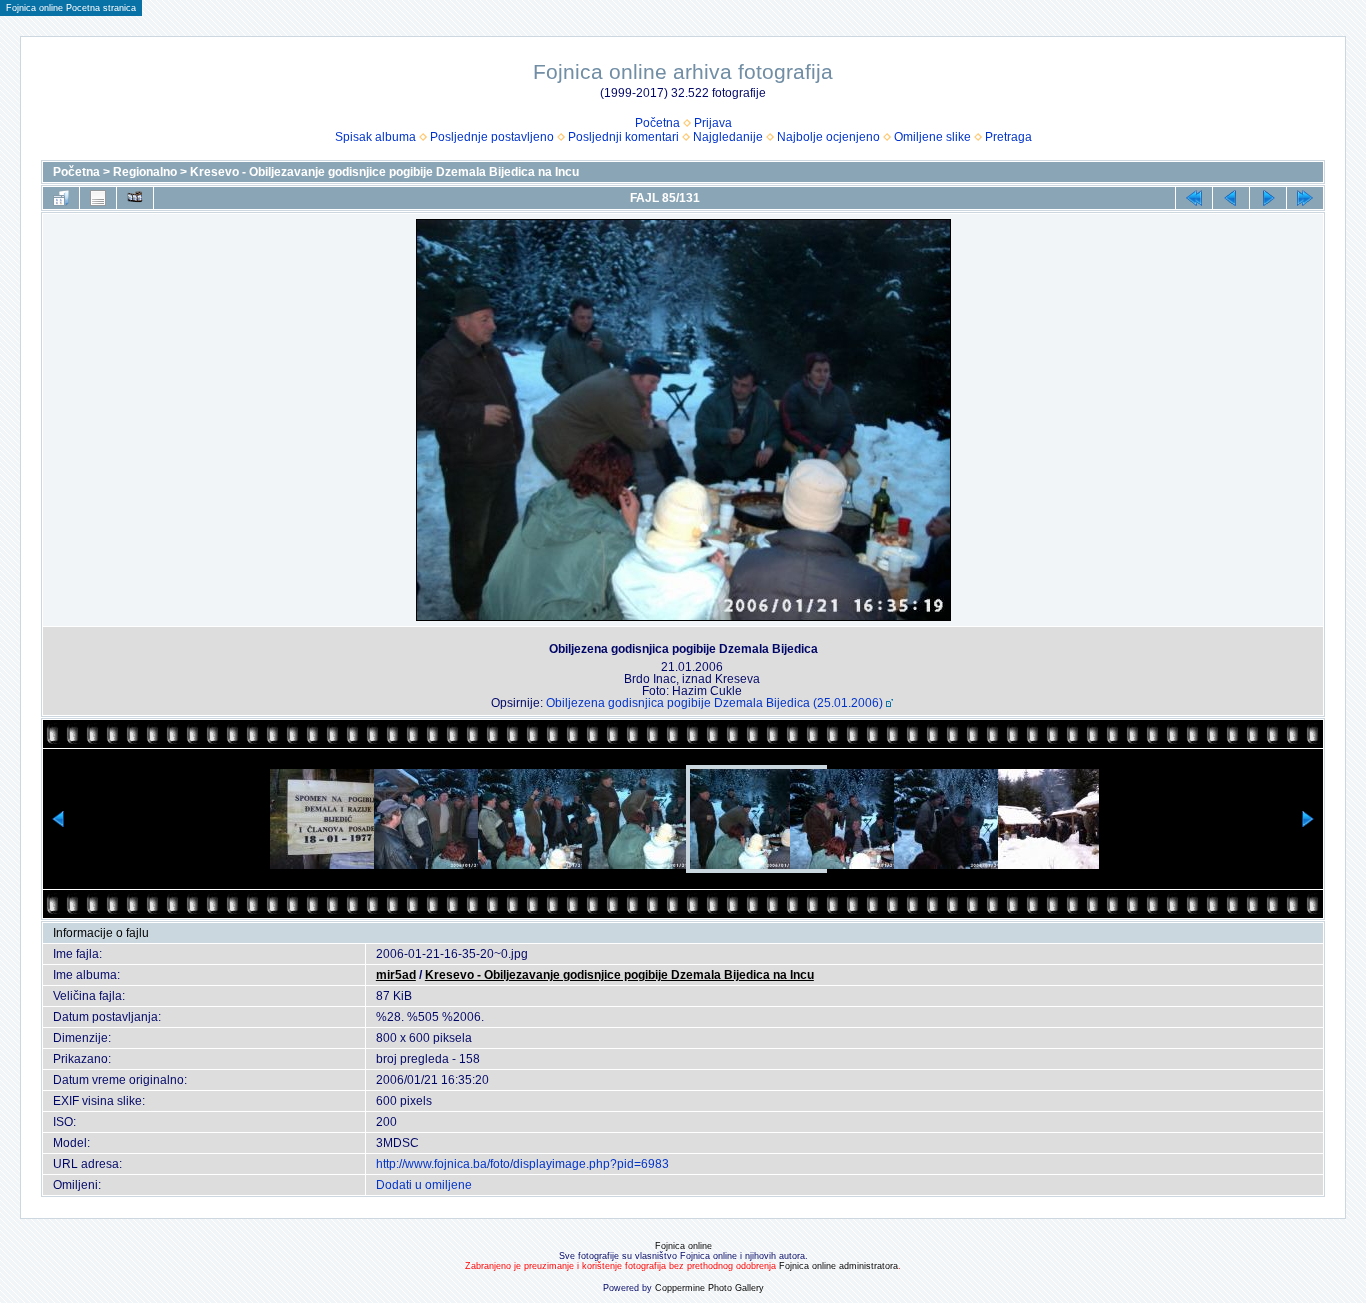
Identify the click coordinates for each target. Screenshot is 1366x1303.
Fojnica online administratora (838, 1266)
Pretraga (1008, 137)
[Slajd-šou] (135, 198)
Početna (657, 123)
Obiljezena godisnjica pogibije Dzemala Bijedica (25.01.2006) (714, 703)
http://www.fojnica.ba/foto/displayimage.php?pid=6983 (522, 1164)
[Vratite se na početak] (1194, 198)
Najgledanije (728, 137)
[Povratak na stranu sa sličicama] (61, 198)
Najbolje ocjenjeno (828, 137)
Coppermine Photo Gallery (709, 1288)
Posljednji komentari (623, 137)
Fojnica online (683, 1246)
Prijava (713, 123)
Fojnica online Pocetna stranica (71, 8)
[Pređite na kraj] (1305, 198)
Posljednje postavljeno (492, 137)
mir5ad (396, 975)
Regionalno (145, 172)
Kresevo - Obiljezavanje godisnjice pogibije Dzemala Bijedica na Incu (384, 172)
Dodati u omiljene (424, 1185)
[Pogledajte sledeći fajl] (1268, 198)
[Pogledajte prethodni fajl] (1231, 198)
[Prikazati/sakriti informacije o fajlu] (98, 198)
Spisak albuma (375, 137)
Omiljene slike (932, 137)
